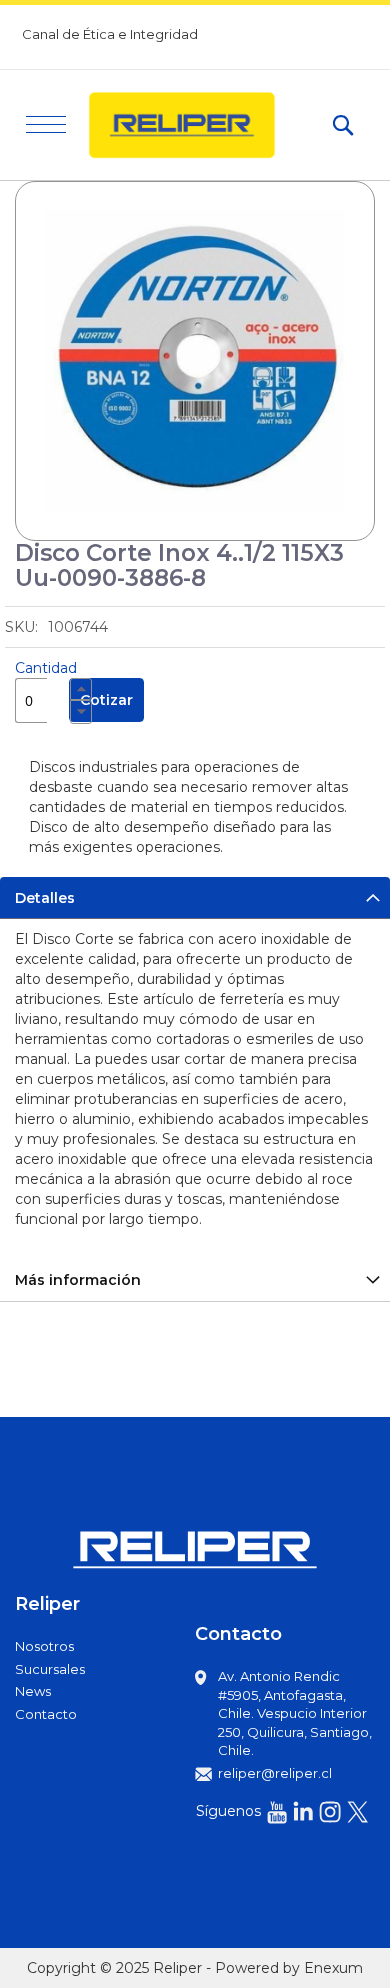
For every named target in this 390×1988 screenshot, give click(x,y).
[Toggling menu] (46, 124)
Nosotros (44, 1646)
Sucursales (50, 1669)
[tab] (195, 897)
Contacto (46, 1714)
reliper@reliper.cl (275, 1773)
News (33, 1691)
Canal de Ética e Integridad (110, 34)
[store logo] (199, 125)
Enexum (333, 1968)
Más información (78, 1280)
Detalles (45, 898)
